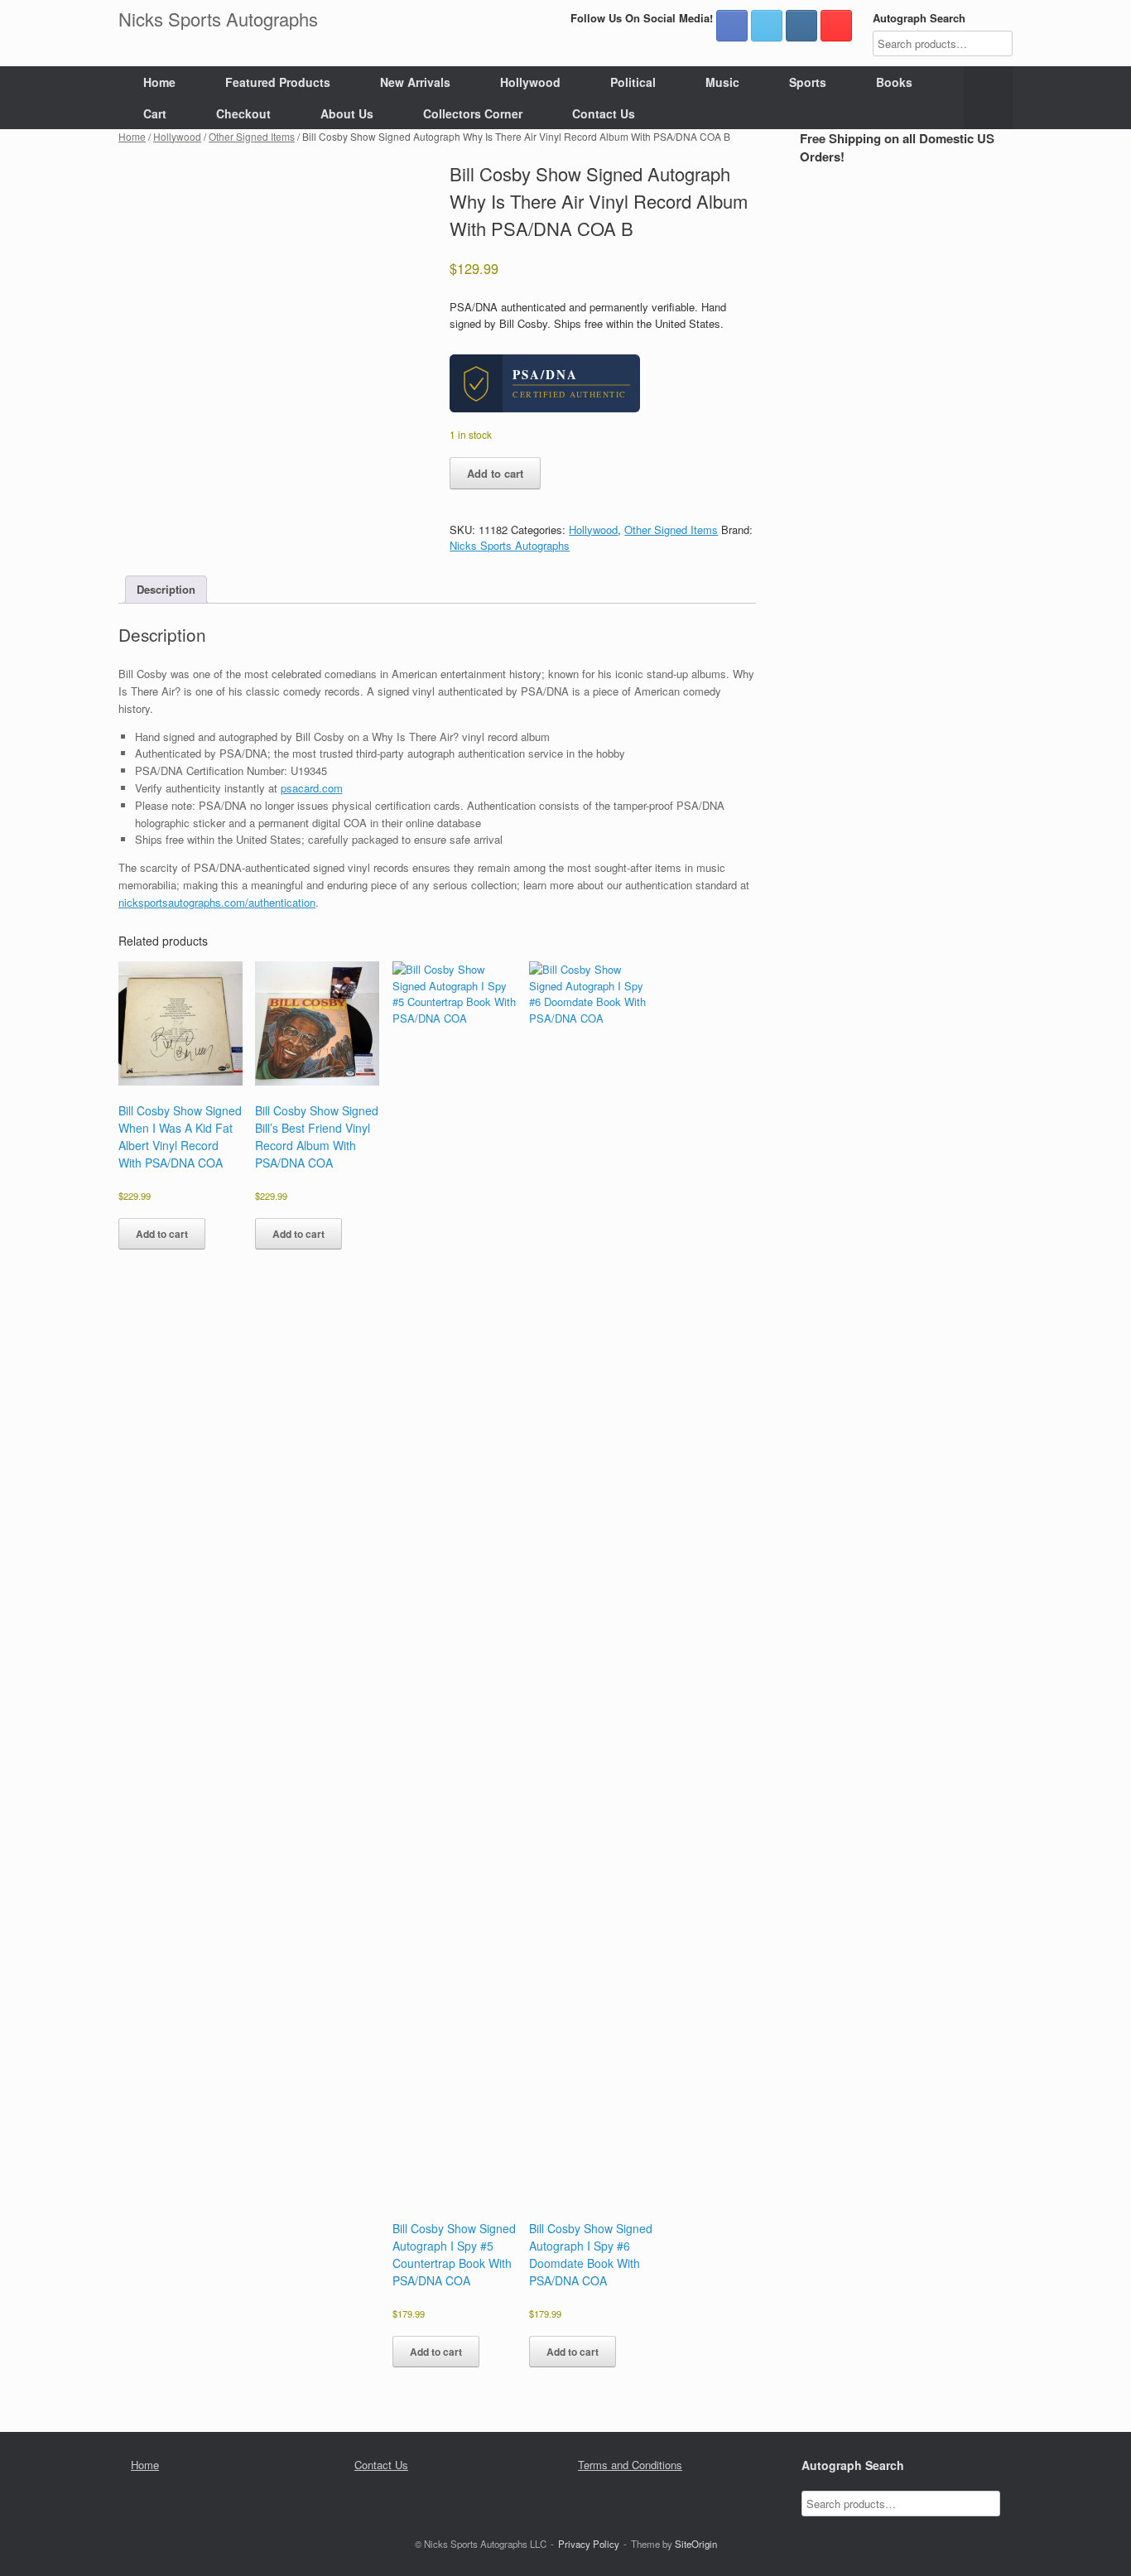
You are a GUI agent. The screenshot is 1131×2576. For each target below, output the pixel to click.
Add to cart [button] (162, 1234)
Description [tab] (166, 589)
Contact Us (604, 113)
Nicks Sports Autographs (510, 545)
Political (633, 82)
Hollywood (530, 82)
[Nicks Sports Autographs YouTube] (836, 26)
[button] (988, 98)
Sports (808, 82)
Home (159, 82)
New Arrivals (415, 82)
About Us (347, 113)
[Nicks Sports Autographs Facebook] (732, 26)
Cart (155, 113)
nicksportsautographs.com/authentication (217, 902)
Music (722, 82)
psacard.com (312, 788)
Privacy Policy (589, 2544)
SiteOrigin (696, 2544)
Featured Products (278, 82)
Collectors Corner (473, 113)
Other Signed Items (252, 136)
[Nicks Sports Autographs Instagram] (801, 26)
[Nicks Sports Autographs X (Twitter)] (767, 26)
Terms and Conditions (630, 2465)
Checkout (243, 113)
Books (894, 82)
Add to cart (495, 473)
